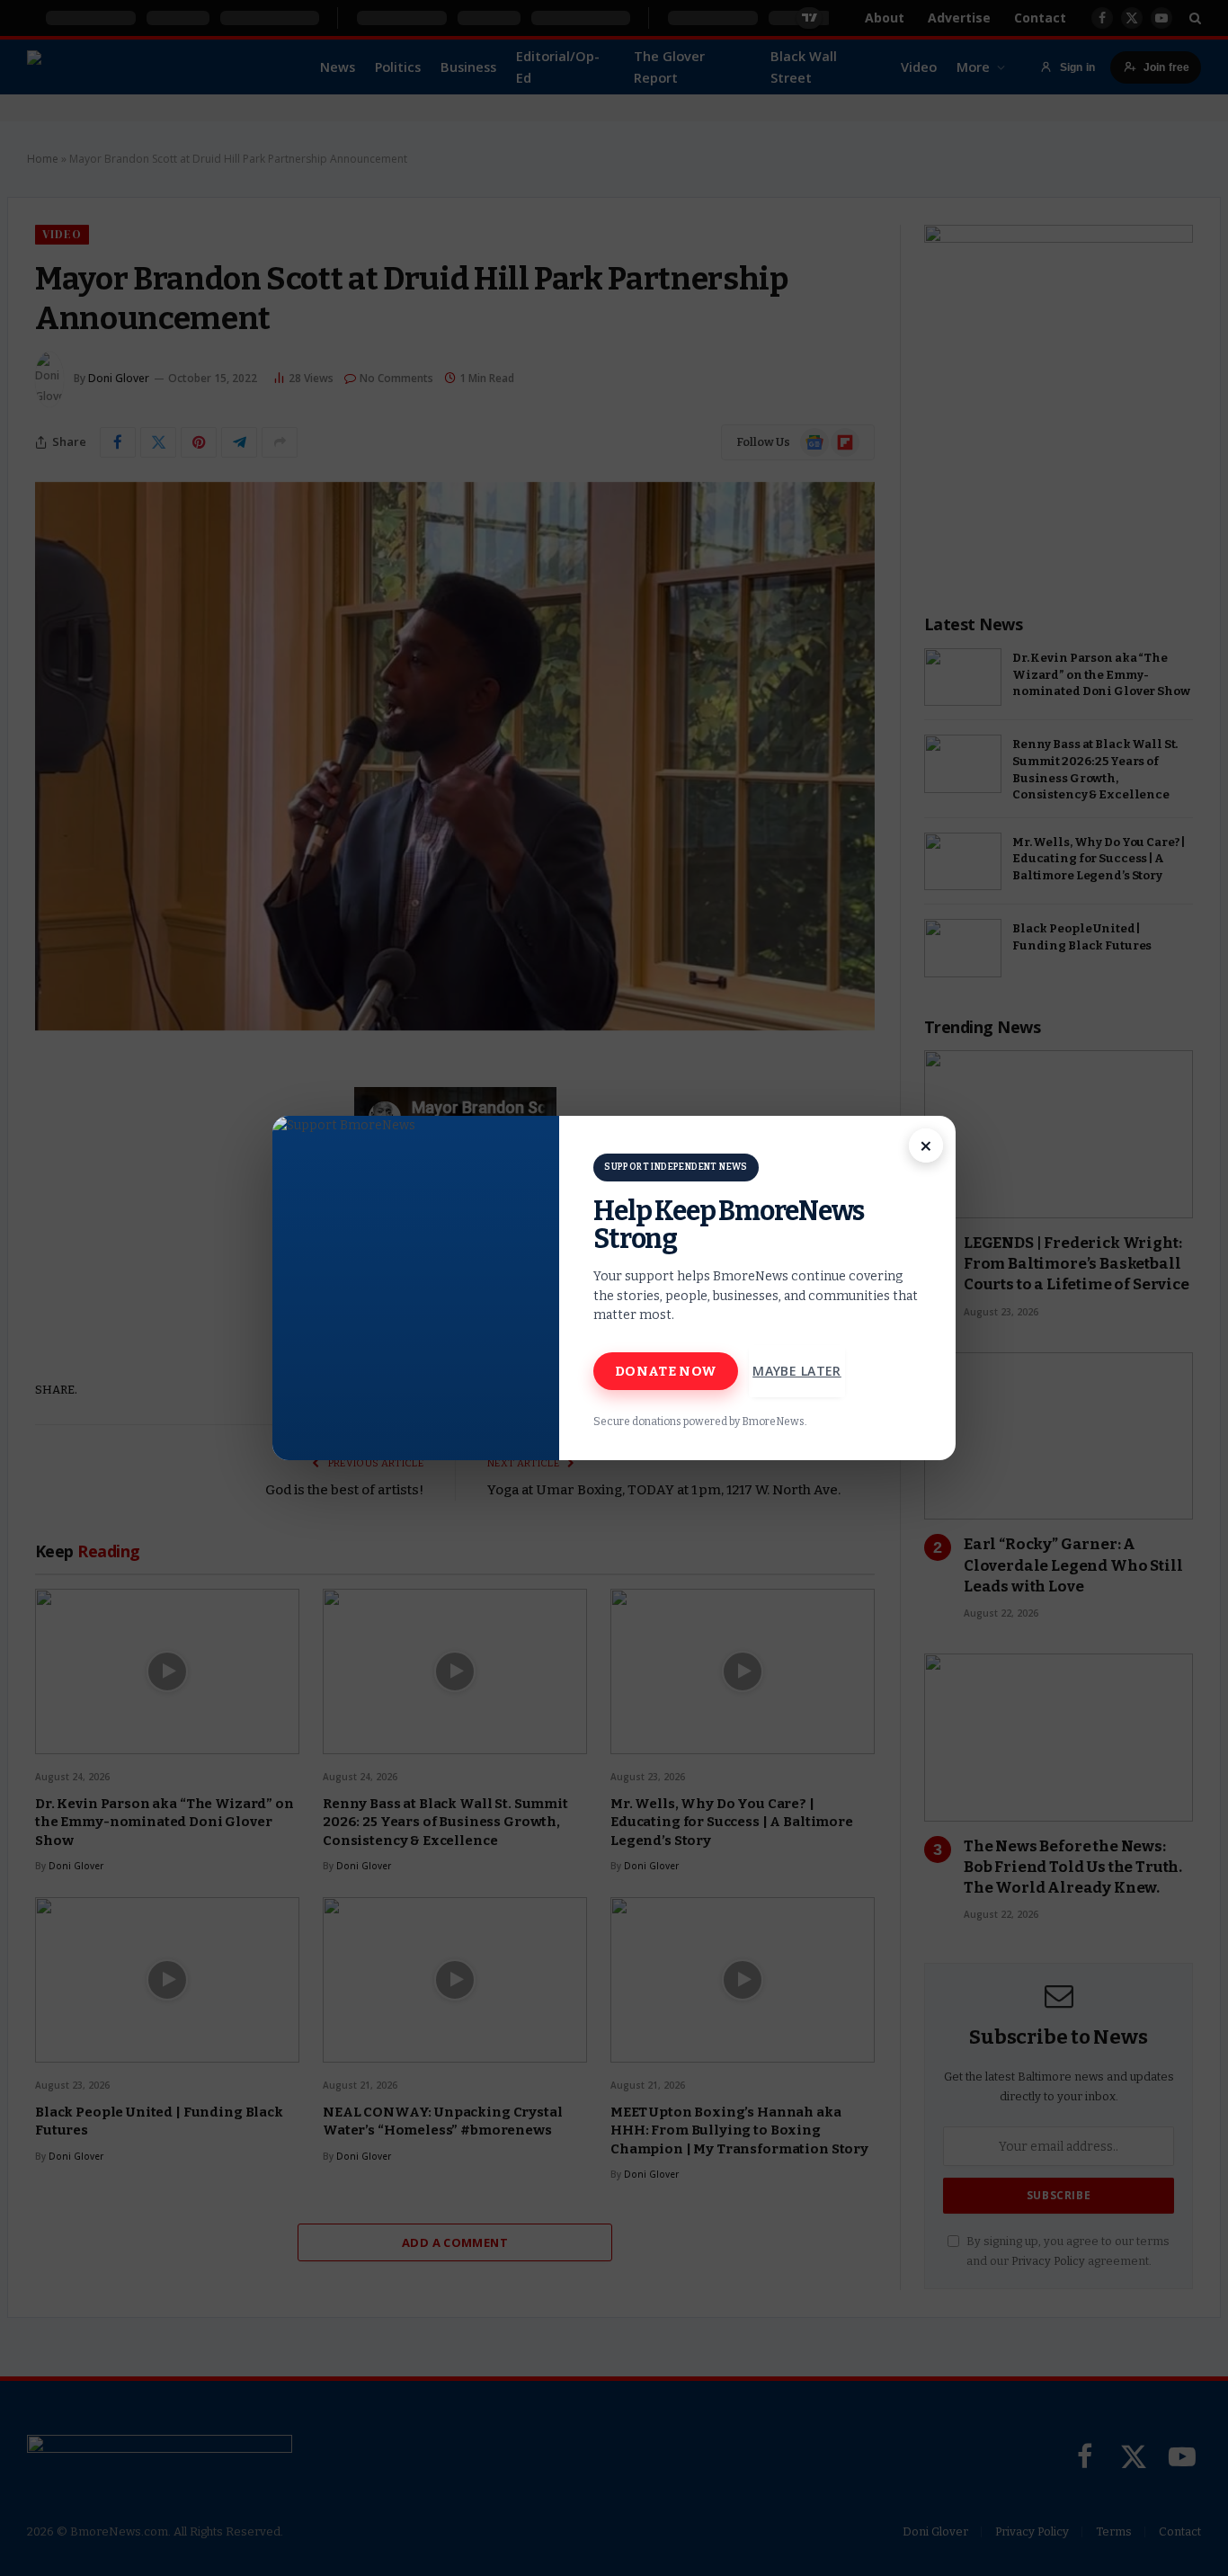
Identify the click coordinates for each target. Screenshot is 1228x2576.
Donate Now (666, 1371)
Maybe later (797, 1371)
